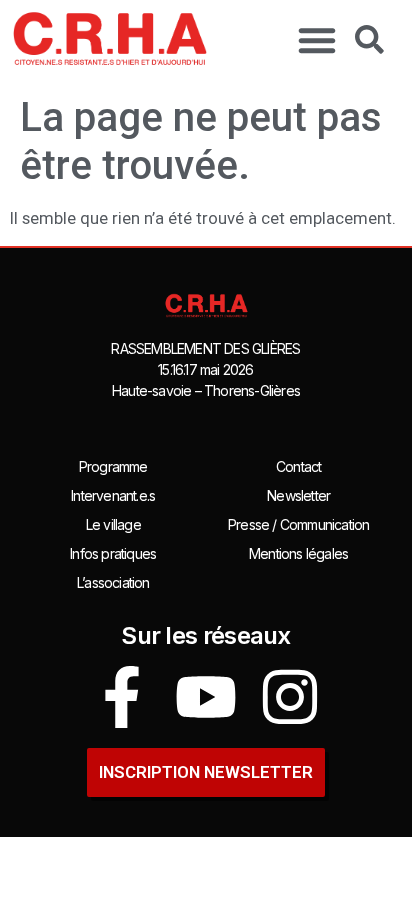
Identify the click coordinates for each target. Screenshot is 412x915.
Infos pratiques (113, 553)
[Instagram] (290, 697)
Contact (298, 466)
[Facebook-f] (122, 697)
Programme (113, 466)
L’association (113, 582)
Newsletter (298, 495)
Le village (113, 524)
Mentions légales (298, 553)
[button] (317, 40)
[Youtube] (206, 697)
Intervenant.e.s (113, 495)
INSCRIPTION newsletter (206, 772)
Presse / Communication (298, 524)
